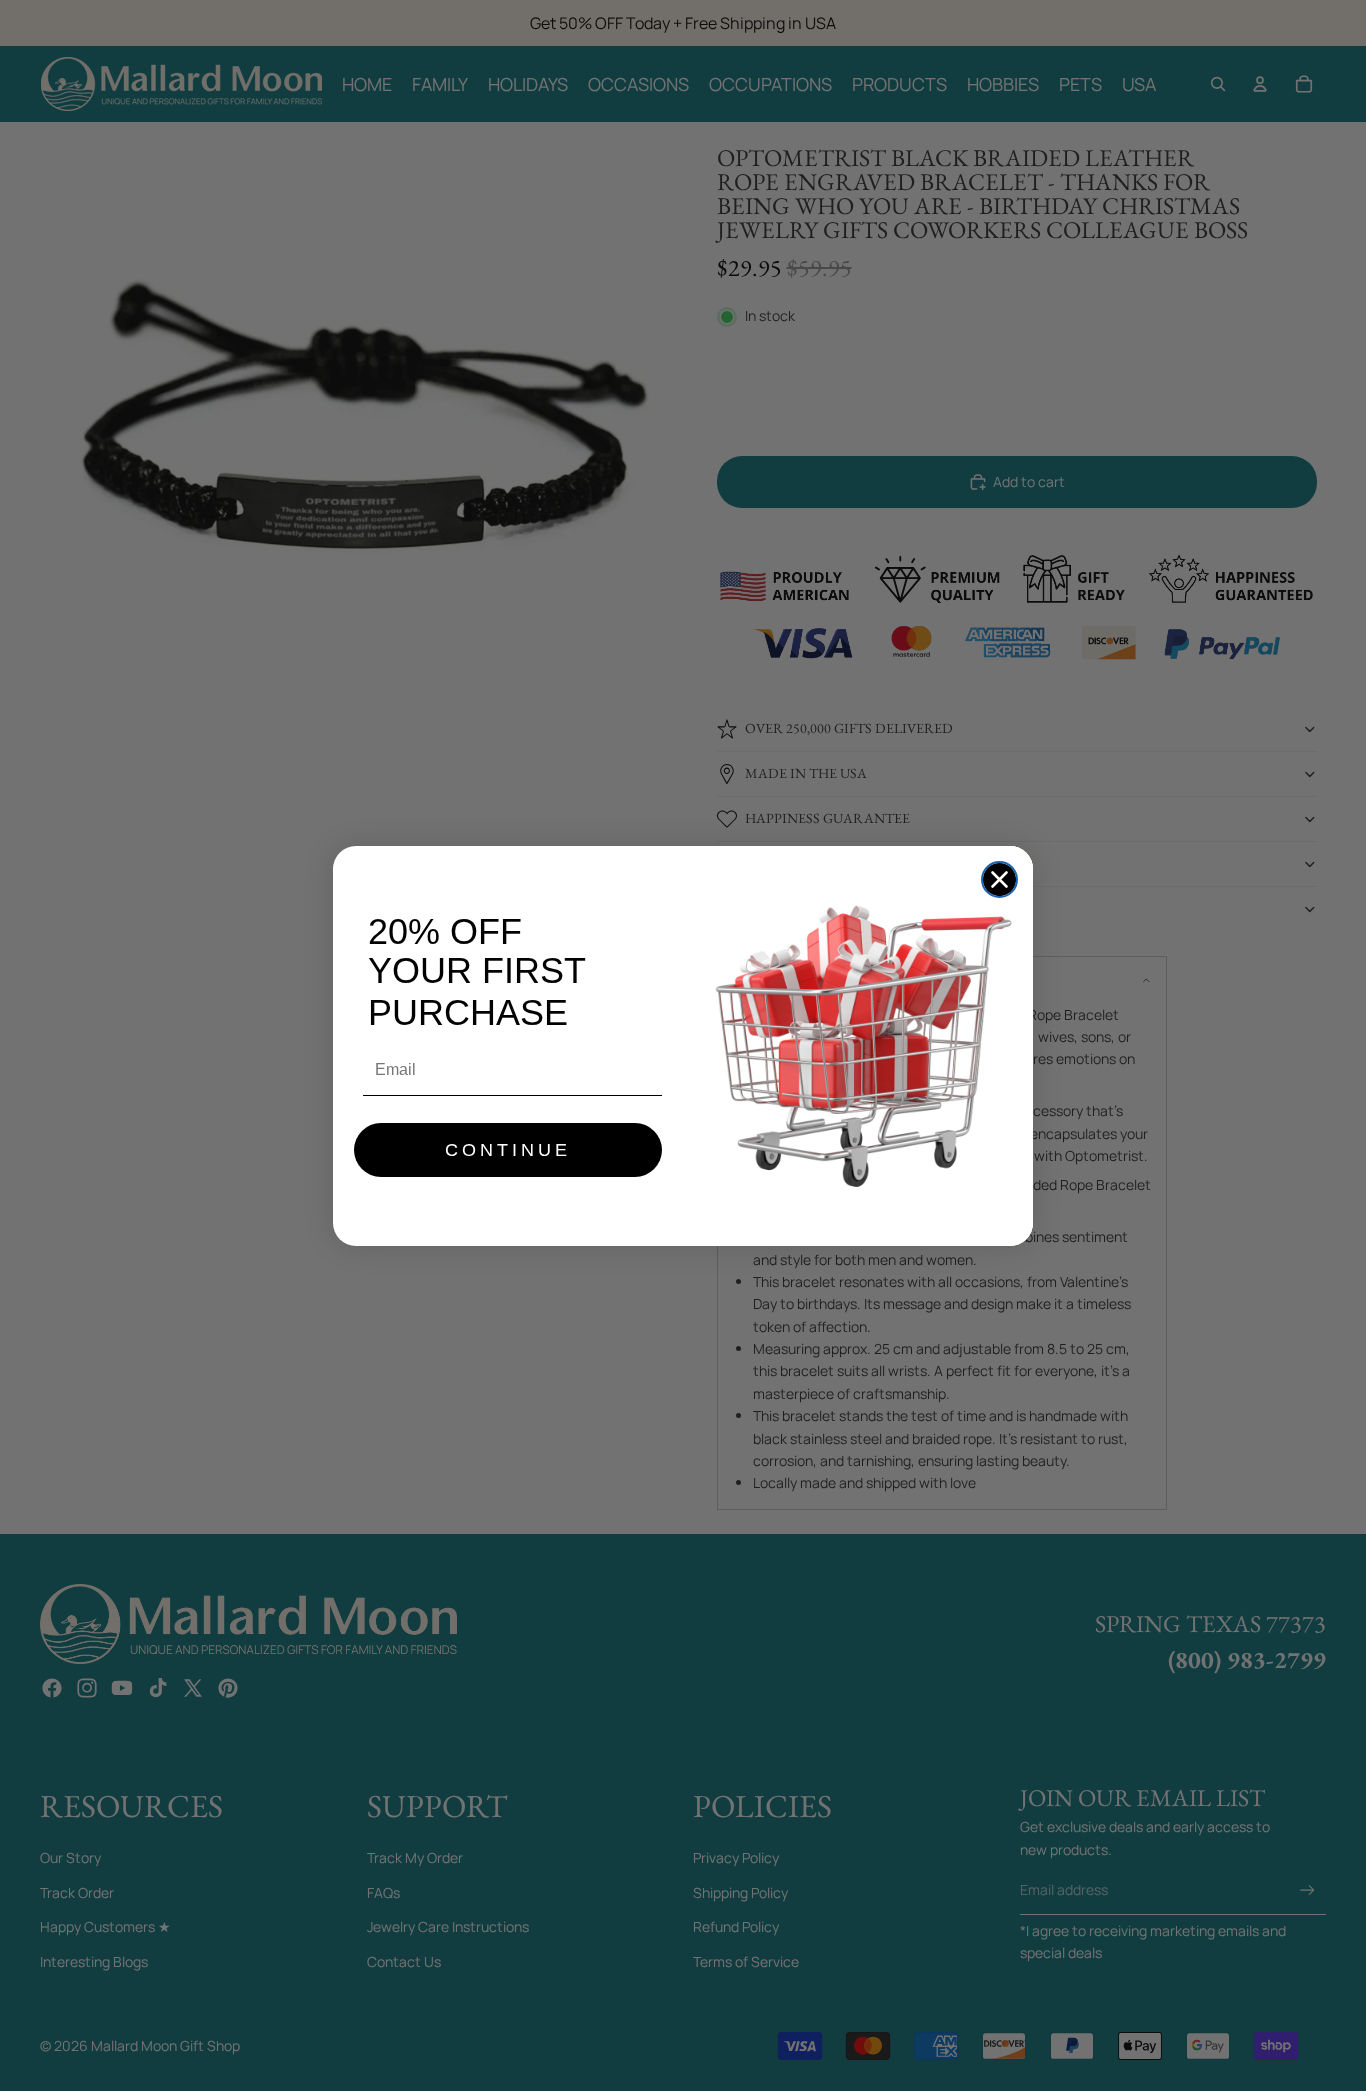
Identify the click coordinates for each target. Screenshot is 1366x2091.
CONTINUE (508, 1150)
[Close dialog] (999, 879)
